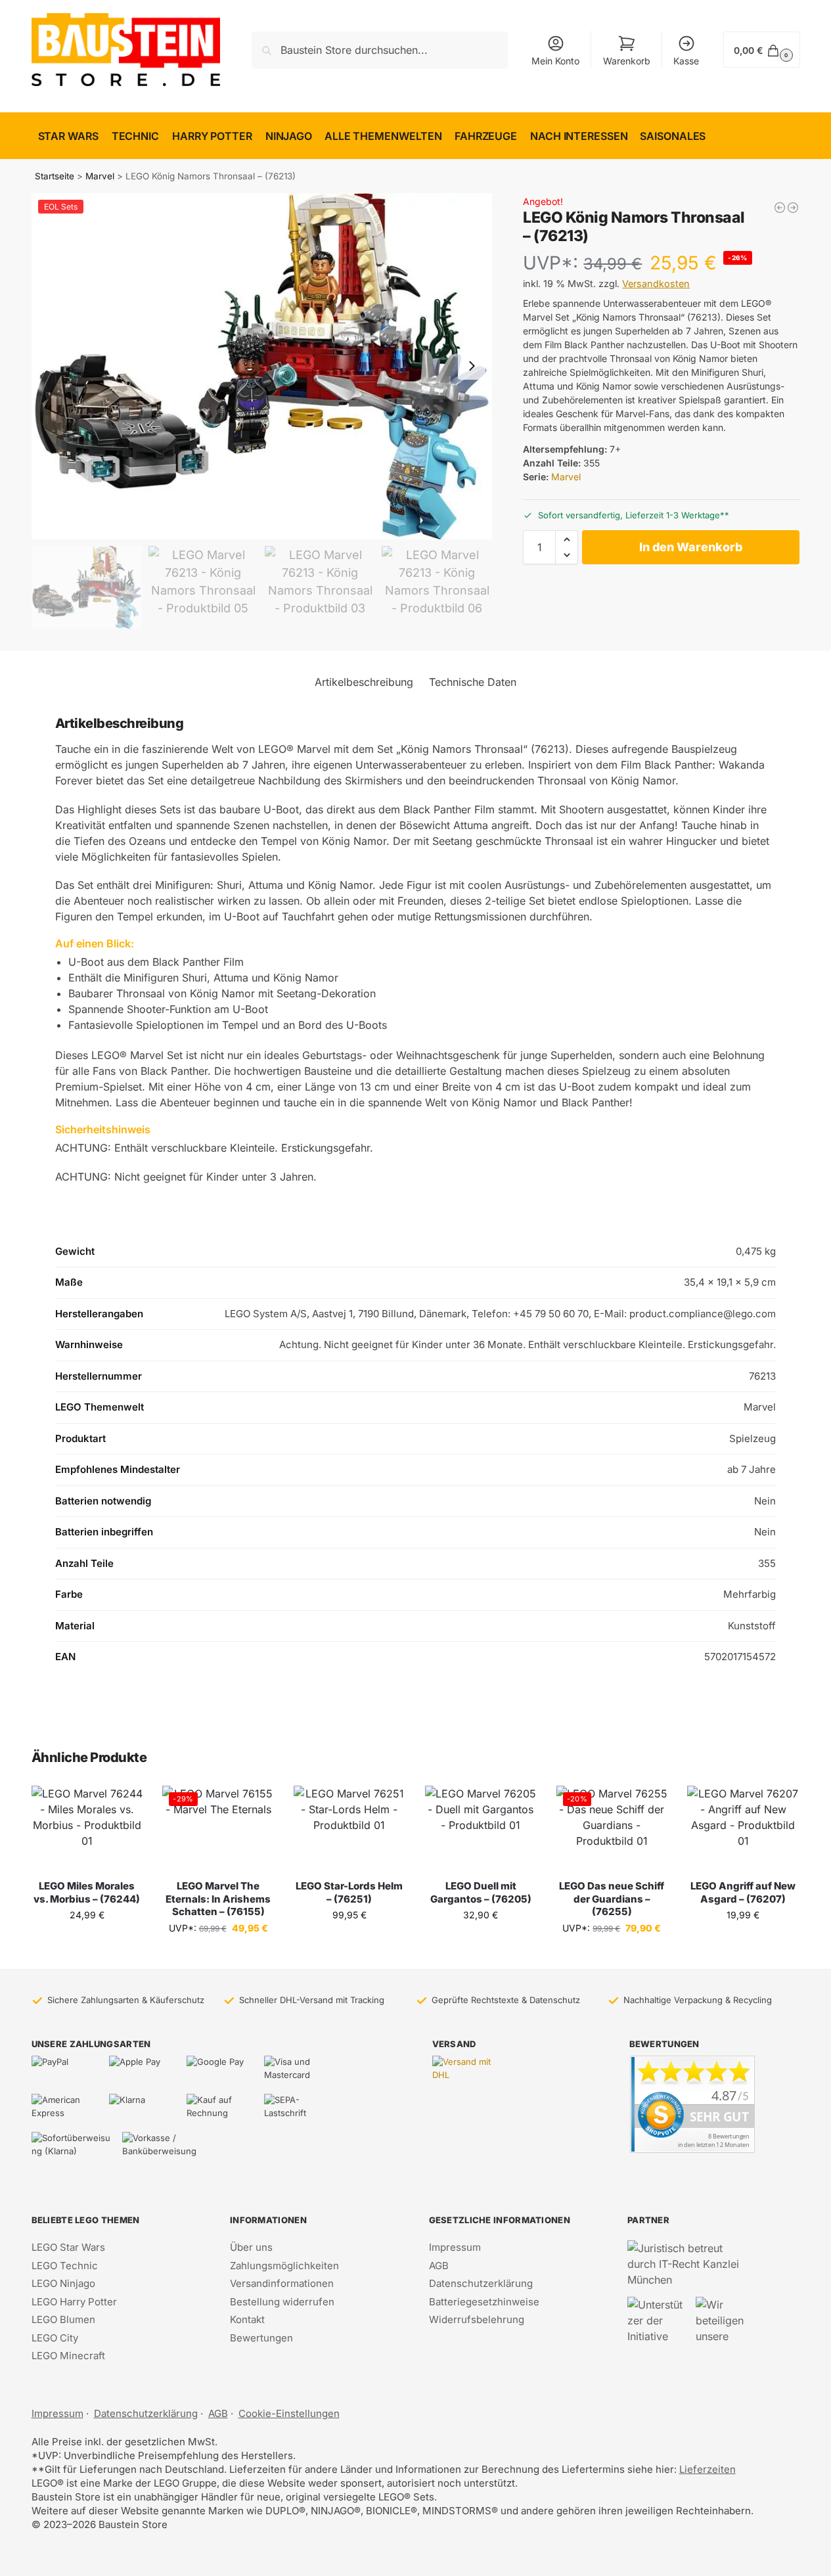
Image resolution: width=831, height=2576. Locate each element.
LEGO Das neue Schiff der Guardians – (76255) (612, 1899)
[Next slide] (472, 366)
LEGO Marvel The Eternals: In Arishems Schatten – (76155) (218, 1899)
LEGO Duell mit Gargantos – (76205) (481, 1892)
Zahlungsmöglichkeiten (284, 2266)
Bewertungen (261, 2338)
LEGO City (55, 2338)
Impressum (455, 2247)
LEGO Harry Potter (74, 2302)
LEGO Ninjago (63, 2283)
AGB (439, 2266)
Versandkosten (656, 283)
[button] (761, 50)
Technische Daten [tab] (473, 682)
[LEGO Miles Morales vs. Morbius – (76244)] (87, 1827)
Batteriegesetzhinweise (484, 2302)
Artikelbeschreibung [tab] (364, 682)
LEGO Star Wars (68, 2247)
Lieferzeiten (707, 2469)
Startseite (55, 176)
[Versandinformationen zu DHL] (465, 2069)
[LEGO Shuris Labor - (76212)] (780, 208)
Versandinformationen (282, 2283)
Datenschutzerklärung (481, 2283)
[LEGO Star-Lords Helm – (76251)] (349, 1827)
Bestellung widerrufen (282, 2302)
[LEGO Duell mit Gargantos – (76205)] (481, 1827)
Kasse (686, 61)
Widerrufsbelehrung (477, 2319)
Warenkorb (627, 61)
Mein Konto (555, 61)
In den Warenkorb (691, 547)
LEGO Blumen (63, 2319)
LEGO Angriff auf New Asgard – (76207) (743, 1892)
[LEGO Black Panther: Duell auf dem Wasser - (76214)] (793, 208)
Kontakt (247, 2319)
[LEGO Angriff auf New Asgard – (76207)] (743, 1827)
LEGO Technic (65, 2266)
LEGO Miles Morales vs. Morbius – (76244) (87, 1892)
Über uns (251, 2247)
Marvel (100, 176)
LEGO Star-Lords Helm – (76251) (349, 1892)
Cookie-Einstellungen (289, 2413)
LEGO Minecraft (68, 2356)
